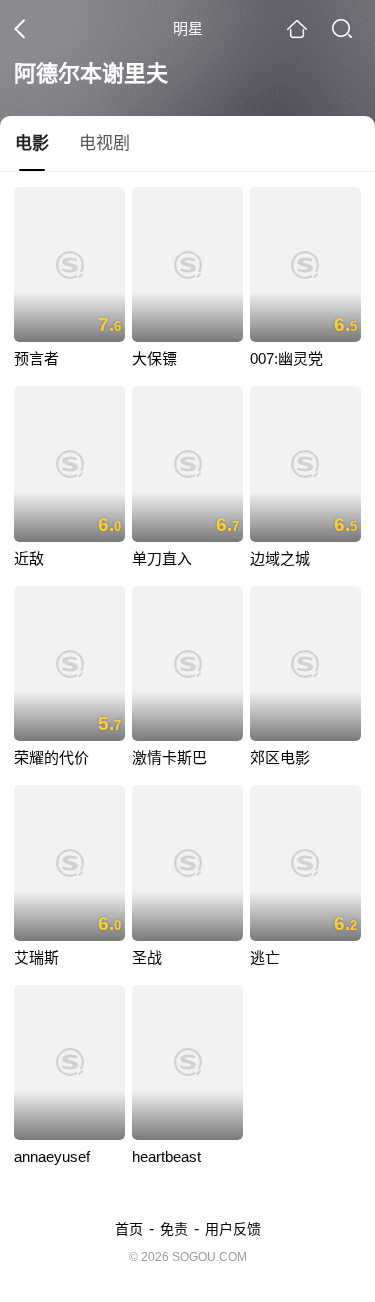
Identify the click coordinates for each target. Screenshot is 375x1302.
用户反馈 (233, 1229)
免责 (174, 1229)
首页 (129, 1229)
